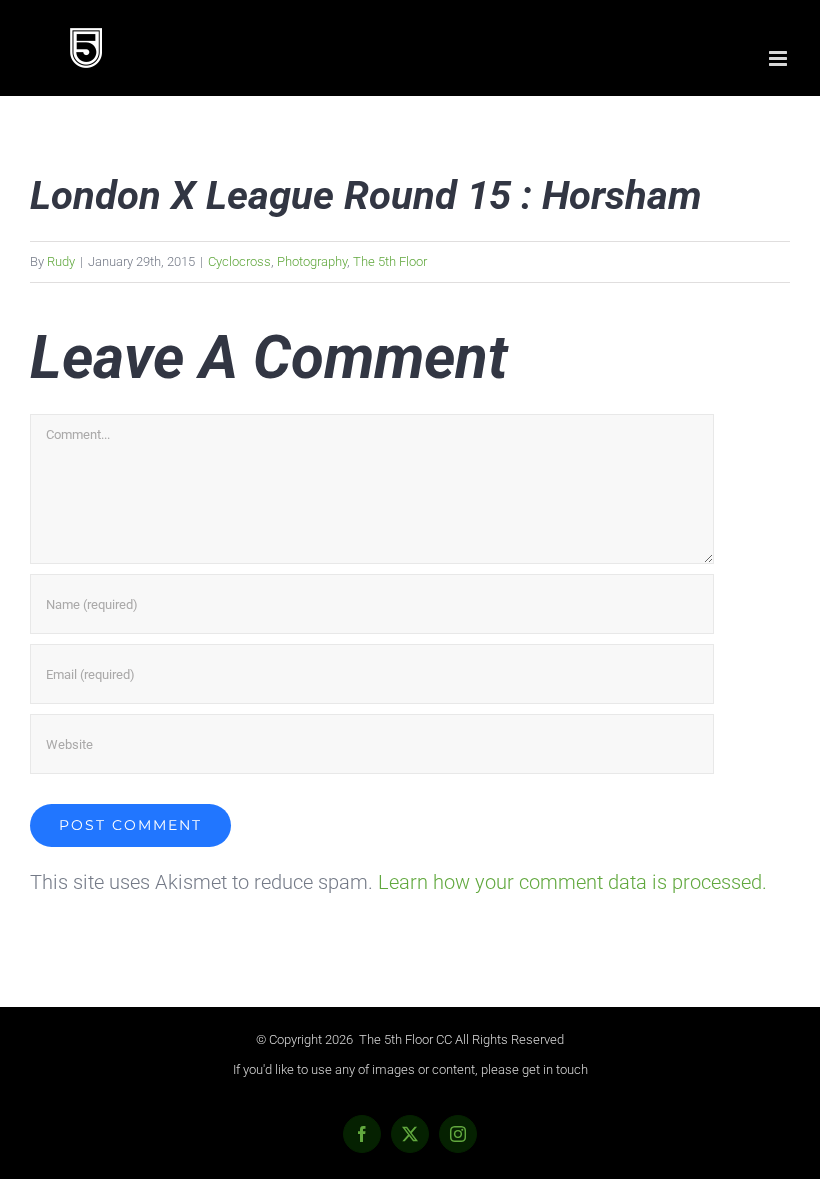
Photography (312, 261)
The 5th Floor (390, 261)
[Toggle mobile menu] (779, 58)
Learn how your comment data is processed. (572, 882)
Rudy (61, 261)
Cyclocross (239, 261)
